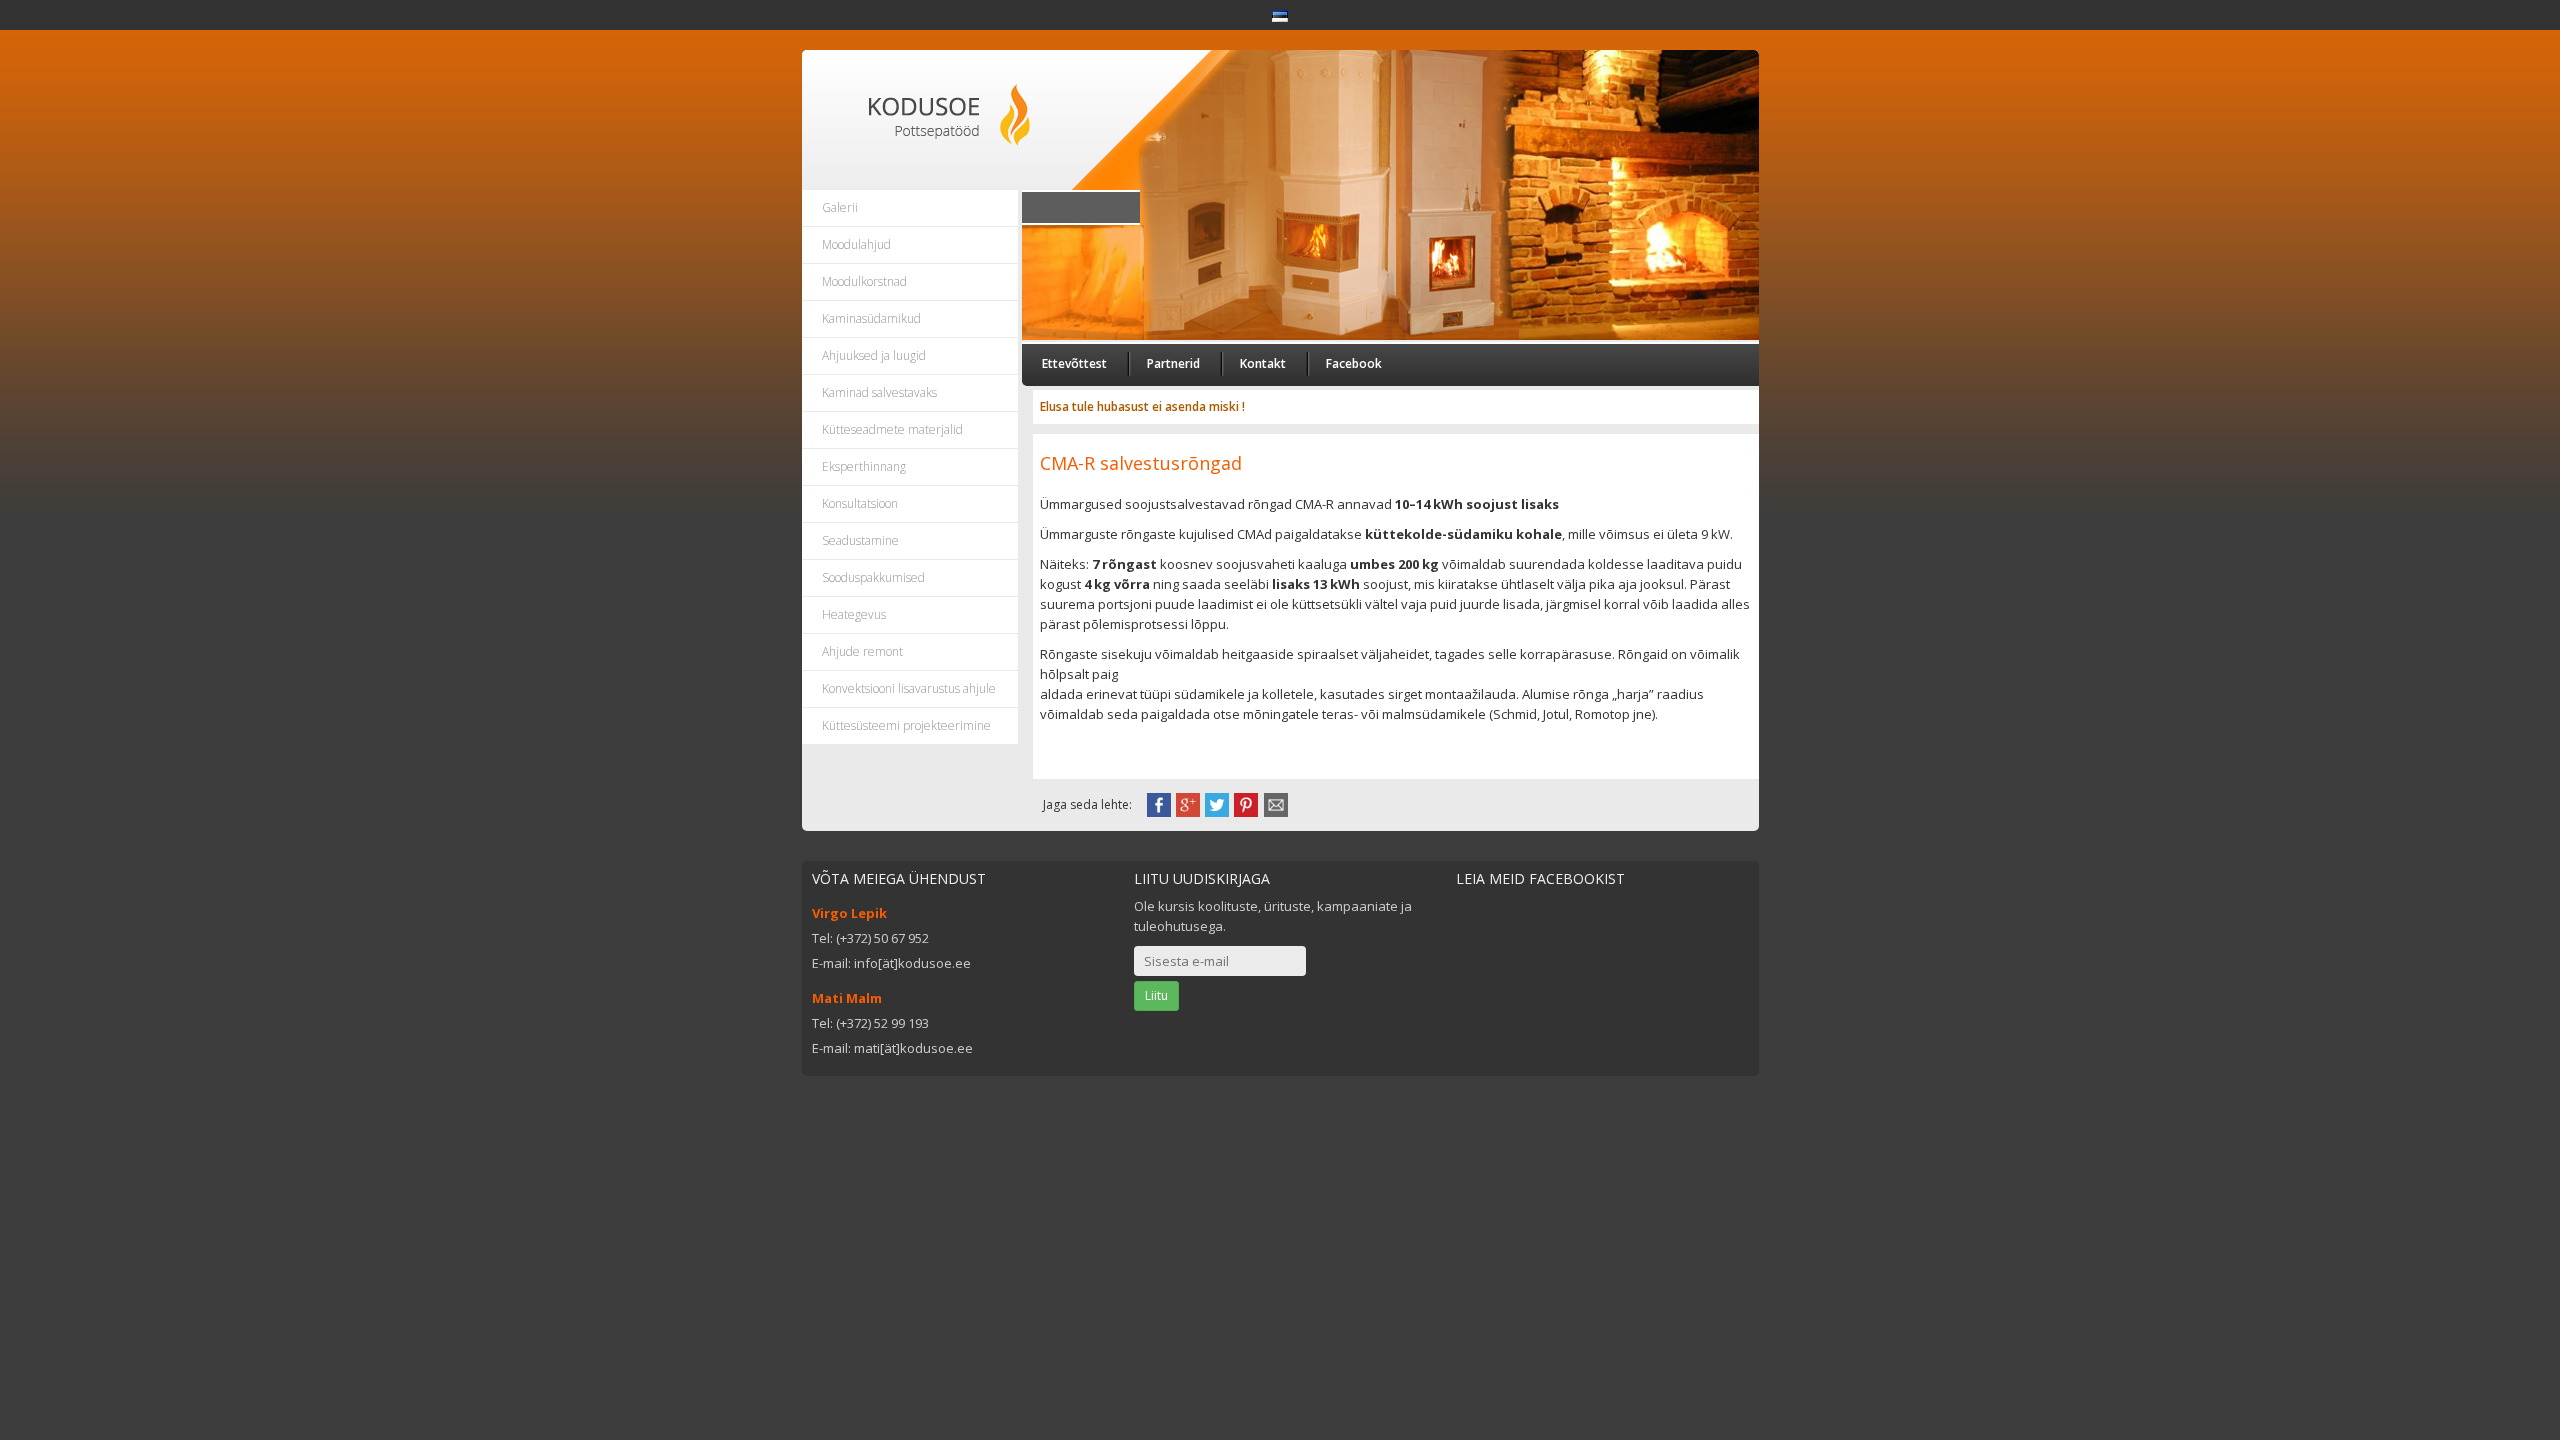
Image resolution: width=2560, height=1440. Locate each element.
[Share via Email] (1276, 803)
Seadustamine (860, 540)
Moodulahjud (856, 244)
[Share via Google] (1188, 803)
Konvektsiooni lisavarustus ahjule (909, 688)
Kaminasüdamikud (871, 318)
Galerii (840, 207)
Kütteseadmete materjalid (892, 429)
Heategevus (854, 614)
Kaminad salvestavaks (879, 392)
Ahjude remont (862, 651)
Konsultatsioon (860, 503)
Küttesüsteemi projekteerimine (906, 725)
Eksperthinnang (864, 466)
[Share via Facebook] (1159, 803)
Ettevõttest (1074, 363)
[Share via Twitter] (1217, 803)
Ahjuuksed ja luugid (874, 355)
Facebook (1354, 363)
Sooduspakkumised (873, 577)
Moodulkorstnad (864, 281)
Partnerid (1173, 363)
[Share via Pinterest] (1246, 803)
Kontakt (1263, 363)
